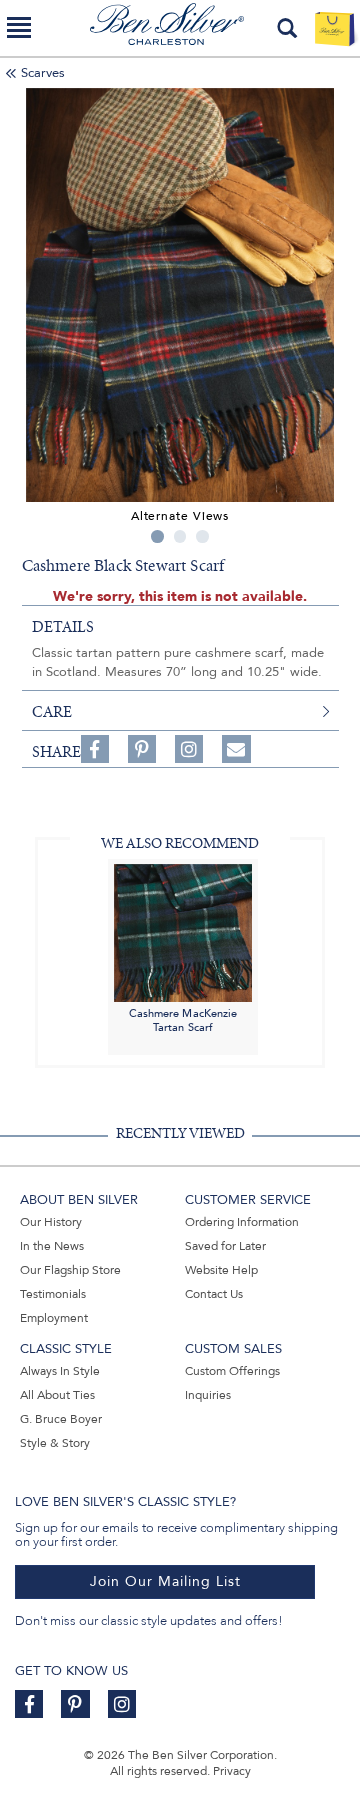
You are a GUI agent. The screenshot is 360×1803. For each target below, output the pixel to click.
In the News (52, 1246)
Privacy (232, 1771)
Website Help (221, 1270)
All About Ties (57, 1395)
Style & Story (55, 1443)
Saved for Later (225, 1246)
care (52, 712)
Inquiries (208, 1395)
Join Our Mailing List (165, 1581)
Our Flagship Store (70, 1270)
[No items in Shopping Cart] (334, 28)
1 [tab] (157, 536)
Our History (51, 1222)
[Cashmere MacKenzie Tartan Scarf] (183, 931)
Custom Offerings (232, 1371)
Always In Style (60, 1371)
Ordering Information (242, 1222)
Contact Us (214, 1294)
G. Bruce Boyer (61, 1419)
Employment (54, 1318)
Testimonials (53, 1294)
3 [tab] (202, 536)
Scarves (43, 73)
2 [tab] (180, 536)
